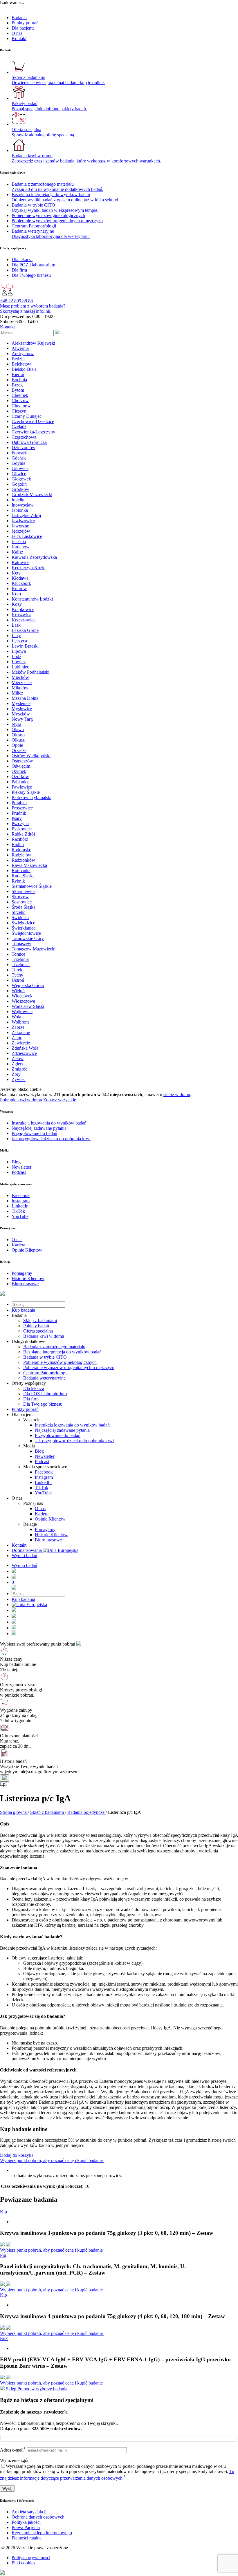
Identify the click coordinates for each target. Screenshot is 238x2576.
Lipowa (19, 651)
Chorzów (20, 401)
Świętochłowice (26, 933)
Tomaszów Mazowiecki (34, 949)
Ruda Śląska (23, 876)
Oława (18, 730)
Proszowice (22, 808)
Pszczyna (20, 824)
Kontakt (19, 38)
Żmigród (20, 1069)
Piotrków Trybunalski (31, 797)
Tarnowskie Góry (28, 938)
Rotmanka (21, 871)
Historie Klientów (51, 1535)
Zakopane (21, 1032)
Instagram (44, 1477)
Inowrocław (23, 505)
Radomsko (21, 850)
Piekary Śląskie (26, 792)
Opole (17, 745)
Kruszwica (21, 615)
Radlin (18, 844)
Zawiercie (21, 1043)
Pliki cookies (23, 2563)
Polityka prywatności (31, 2558)
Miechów (20, 677)
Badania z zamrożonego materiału (54, 1347)
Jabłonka (20, 510)
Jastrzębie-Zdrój (26, 515)
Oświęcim (21, 766)
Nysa (16, 724)
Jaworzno (20, 526)
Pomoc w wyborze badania (42, 2389)
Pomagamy (45, 1529)
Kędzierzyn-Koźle (28, 568)
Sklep (11, 2389)
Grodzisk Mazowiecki (32, 495)
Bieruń (18, 374)
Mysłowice (22, 709)
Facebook (44, 1472)
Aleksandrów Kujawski (33, 343)
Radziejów (21, 855)
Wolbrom (20, 1022)
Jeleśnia (19, 542)
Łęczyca (19, 641)
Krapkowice (23, 609)
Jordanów (21, 547)
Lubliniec (20, 667)
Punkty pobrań (25, 23)
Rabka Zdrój (23, 834)
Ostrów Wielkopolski (31, 756)
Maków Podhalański (30, 672)
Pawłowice (22, 787)
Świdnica (20, 918)
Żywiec (19, 1079)
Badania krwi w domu (44, 1336)
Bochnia (19, 380)
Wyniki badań (24, 1555)
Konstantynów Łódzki (32, 599)
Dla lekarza (34, 1388)
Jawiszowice (23, 521)
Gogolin (19, 484)
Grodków (20, 489)
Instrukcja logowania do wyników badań (72, 1425)
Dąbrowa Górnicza (29, 442)
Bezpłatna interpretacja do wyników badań (62, 1352)
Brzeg (17, 385)
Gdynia (18, 463)
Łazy (16, 636)
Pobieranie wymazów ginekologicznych (60, 1362)
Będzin (18, 359)
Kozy (17, 604)
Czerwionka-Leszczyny (33, 432)
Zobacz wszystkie (60, 1100)
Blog (39, 1451)
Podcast (42, 1461)
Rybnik (18, 881)
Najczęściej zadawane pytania (62, 1430)
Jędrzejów (21, 531)
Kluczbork (21, 583)
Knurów (19, 589)
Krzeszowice (24, 620)
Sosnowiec (22, 902)
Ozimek (19, 771)
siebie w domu (177, 1094)
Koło (16, 594)
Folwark (19, 453)
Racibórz (20, 839)
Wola (16, 1017)
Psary (17, 818)
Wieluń (18, 991)
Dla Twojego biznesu (43, 1404)
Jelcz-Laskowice (27, 536)
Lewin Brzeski (25, 646)
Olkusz (18, 740)
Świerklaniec (24, 928)
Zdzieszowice (24, 1053)
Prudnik (19, 813)
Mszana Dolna (25, 698)
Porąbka (19, 803)
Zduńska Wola (25, 1048)
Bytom (18, 390)
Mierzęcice (22, 683)
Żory (16, 1074)
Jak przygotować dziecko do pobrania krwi (74, 1441)
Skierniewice (24, 891)
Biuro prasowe (48, 1540)
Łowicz (19, 662)
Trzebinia (20, 959)
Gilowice (20, 468)
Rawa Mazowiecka (29, 865)
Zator (17, 1038)
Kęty (16, 573)
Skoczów (20, 897)
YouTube (43, 1493)
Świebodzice (23, 923)
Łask (16, 625)
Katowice (20, 562)
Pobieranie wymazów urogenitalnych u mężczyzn (69, 1367)
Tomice (18, 954)
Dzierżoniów (24, 448)
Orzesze (19, 750)
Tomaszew (21, 944)
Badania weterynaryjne (44, 1378)
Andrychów (23, 354)
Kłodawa (20, 578)
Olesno (18, 735)
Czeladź (19, 427)
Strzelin (19, 912)
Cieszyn (19, 411)
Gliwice (19, 474)
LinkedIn (43, 1482)
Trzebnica (21, 965)
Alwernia (20, 348)
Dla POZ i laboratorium (45, 1394)
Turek (17, 970)
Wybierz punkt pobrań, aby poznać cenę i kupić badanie (52, 2160)
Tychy (17, 975)
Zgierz (18, 1064)
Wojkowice (22, 1012)
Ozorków (20, 777)
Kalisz (17, 552)
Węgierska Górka (28, 985)
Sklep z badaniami (40, 1320)
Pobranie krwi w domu (21, 1100)
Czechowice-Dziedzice (33, 421)
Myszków (21, 714)
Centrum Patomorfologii (45, 1373)
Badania (19, 18)
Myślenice (21, 703)
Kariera (42, 1514)
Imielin (18, 500)
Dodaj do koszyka (17, 2155)
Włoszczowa (23, 1001)
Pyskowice (22, 829)
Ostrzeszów (22, 761)
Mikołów (20, 688)
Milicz (17, 693)
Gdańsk (19, 458)
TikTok (42, 1488)
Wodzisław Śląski (28, 1006)
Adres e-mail (13, 2450)
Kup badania (23, 1310)
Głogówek (21, 479)
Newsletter (45, 1456)
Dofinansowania (27, 1550)
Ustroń (18, 980)
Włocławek (22, 996)
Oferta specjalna (38, 1331)
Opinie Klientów (50, 1519)
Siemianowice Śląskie (32, 886)
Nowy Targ (22, 719)
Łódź (16, 656)
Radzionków (23, 860)
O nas (17, 33)
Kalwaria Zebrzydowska (34, 557)
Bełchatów (21, 364)
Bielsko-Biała (24, 369)
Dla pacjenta (23, 28)
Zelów (18, 1059)
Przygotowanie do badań (58, 1435)
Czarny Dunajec (27, 416)
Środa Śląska (24, 907)
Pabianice (20, 782)
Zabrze (18, 1027)
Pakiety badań (36, 1326)
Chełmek (20, 395)
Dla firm (31, 1399)
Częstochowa (24, 437)
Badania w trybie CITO (45, 1357)
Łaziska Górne (25, 630)
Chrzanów (21, 406)
